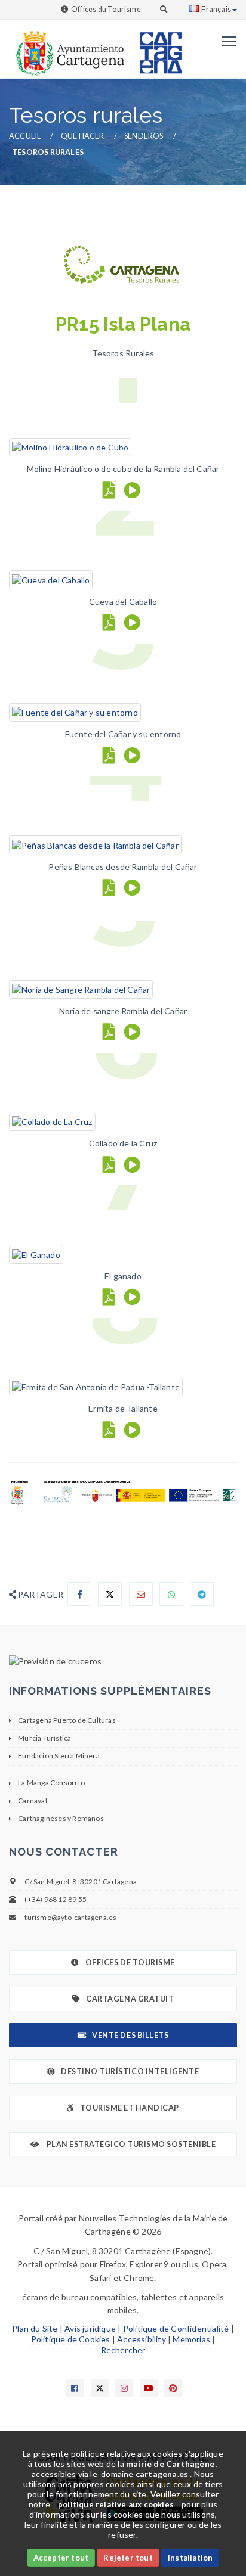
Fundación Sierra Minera (59, 1756)
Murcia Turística (44, 1738)
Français (216, 9)
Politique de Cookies (71, 2339)
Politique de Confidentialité (176, 2328)
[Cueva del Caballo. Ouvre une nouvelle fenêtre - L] (51, 579)
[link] (67, 47)
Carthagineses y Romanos (61, 1818)
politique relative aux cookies (116, 2504)
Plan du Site (35, 2328)
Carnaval (33, 1800)
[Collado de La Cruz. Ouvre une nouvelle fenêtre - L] (52, 1121)
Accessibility (142, 2339)
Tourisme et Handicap (130, 2108)
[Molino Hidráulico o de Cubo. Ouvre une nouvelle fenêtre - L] (70, 447)
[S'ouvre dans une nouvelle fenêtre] (123, 1661)
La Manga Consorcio (51, 1783)
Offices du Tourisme (106, 9)
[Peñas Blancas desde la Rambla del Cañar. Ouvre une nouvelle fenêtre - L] (95, 844)
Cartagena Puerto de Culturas (67, 1720)
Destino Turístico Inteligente (130, 2072)
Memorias (191, 2339)
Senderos (144, 136)
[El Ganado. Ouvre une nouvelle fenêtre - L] (36, 1253)
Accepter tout (61, 2558)
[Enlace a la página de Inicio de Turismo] (156, 47)
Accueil (25, 136)
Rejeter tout (128, 2558)
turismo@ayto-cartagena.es (70, 1917)
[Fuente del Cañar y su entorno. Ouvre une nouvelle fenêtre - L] (75, 712)
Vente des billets (130, 2035)
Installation (190, 2558)
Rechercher (123, 2350)
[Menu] (226, 41)
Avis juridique (90, 2328)
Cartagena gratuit (130, 1999)
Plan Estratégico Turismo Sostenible (130, 2144)
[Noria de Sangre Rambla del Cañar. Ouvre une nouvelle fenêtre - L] (81, 989)
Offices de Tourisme (130, 1963)
